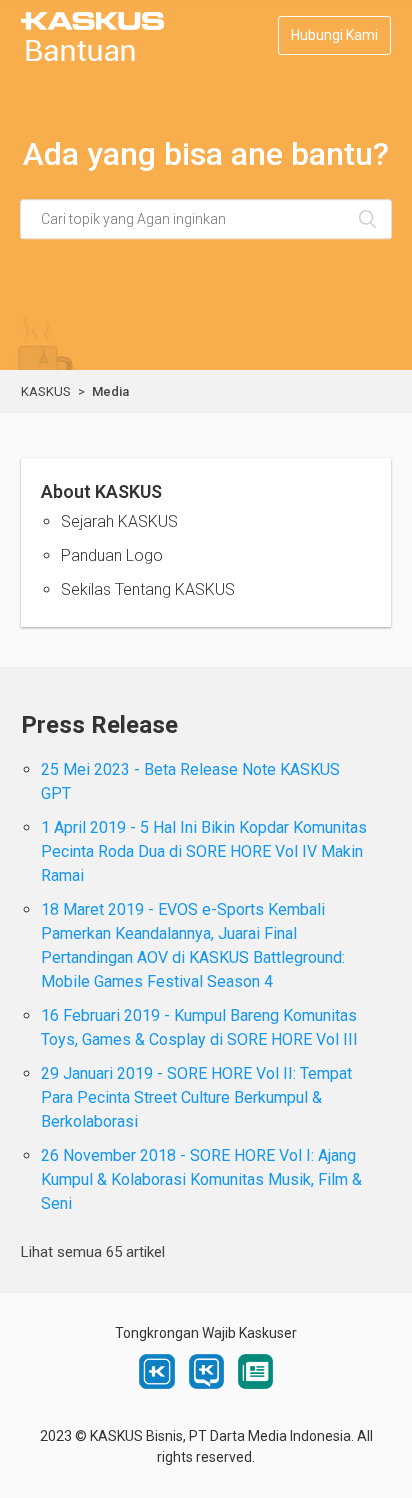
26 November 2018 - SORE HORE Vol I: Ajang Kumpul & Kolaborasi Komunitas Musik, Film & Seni (201, 1179)
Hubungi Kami (334, 35)
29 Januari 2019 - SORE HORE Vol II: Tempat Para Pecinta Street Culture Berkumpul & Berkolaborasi (196, 1097)
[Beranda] (92, 56)
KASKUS (46, 391)
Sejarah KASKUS (119, 521)
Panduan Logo (112, 555)
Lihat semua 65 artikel (93, 1252)
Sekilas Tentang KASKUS (148, 589)
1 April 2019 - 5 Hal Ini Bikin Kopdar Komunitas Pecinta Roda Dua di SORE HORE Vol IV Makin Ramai (204, 851)
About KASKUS (101, 491)
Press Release (99, 725)
